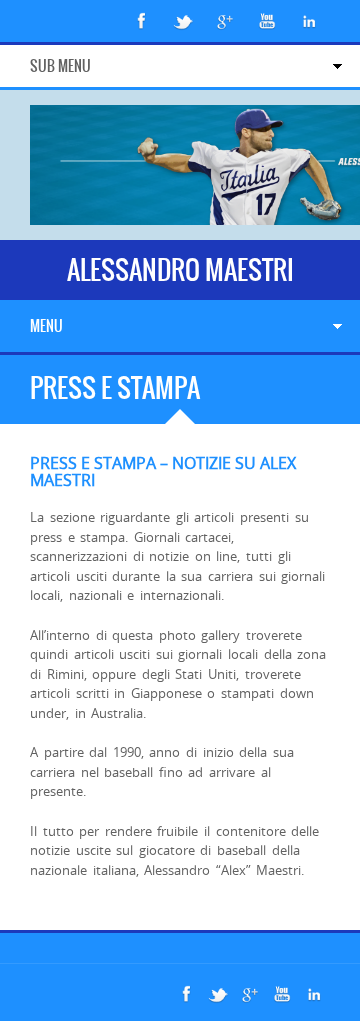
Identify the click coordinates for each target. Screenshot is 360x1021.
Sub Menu (60, 66)
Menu (46, 326)
